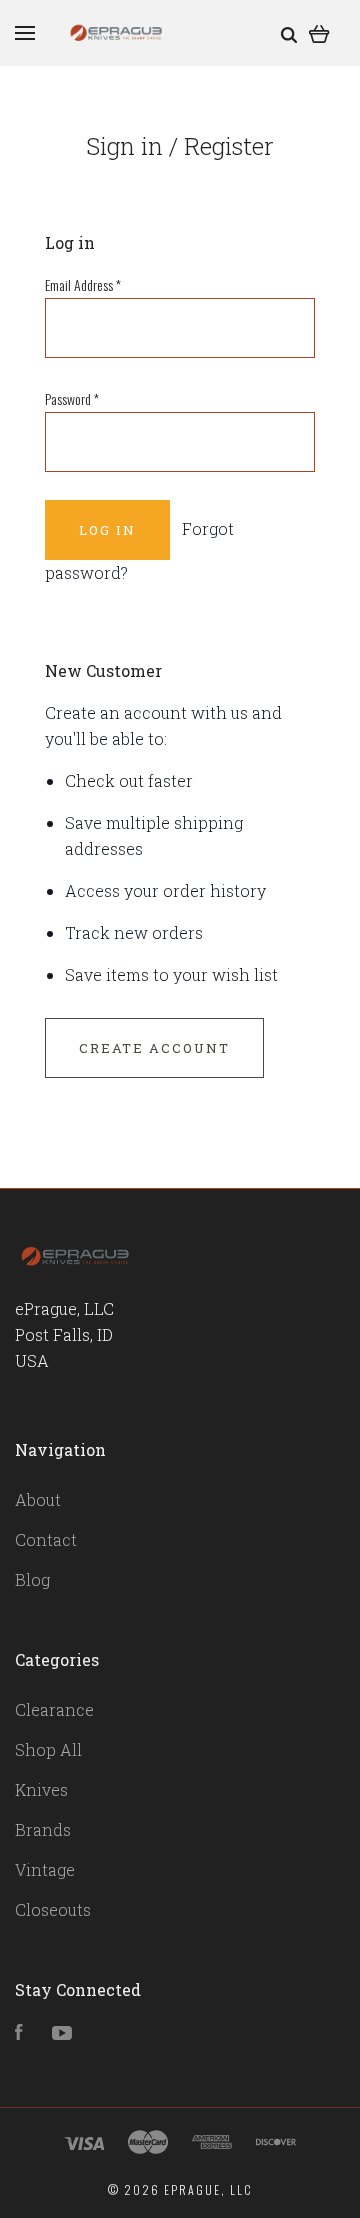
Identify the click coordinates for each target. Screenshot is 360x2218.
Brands (43, 1829)
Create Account (154, 1048)
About (38, 1499)
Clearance (54, 1709)
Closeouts (53, 1909)
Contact (46, 1539)
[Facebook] (19, 2033)
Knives (41, 1789)
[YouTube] (62, 2033)
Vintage (45, 1869)
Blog (32, 1579)
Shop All (48, 1749)
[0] (319, 32)
